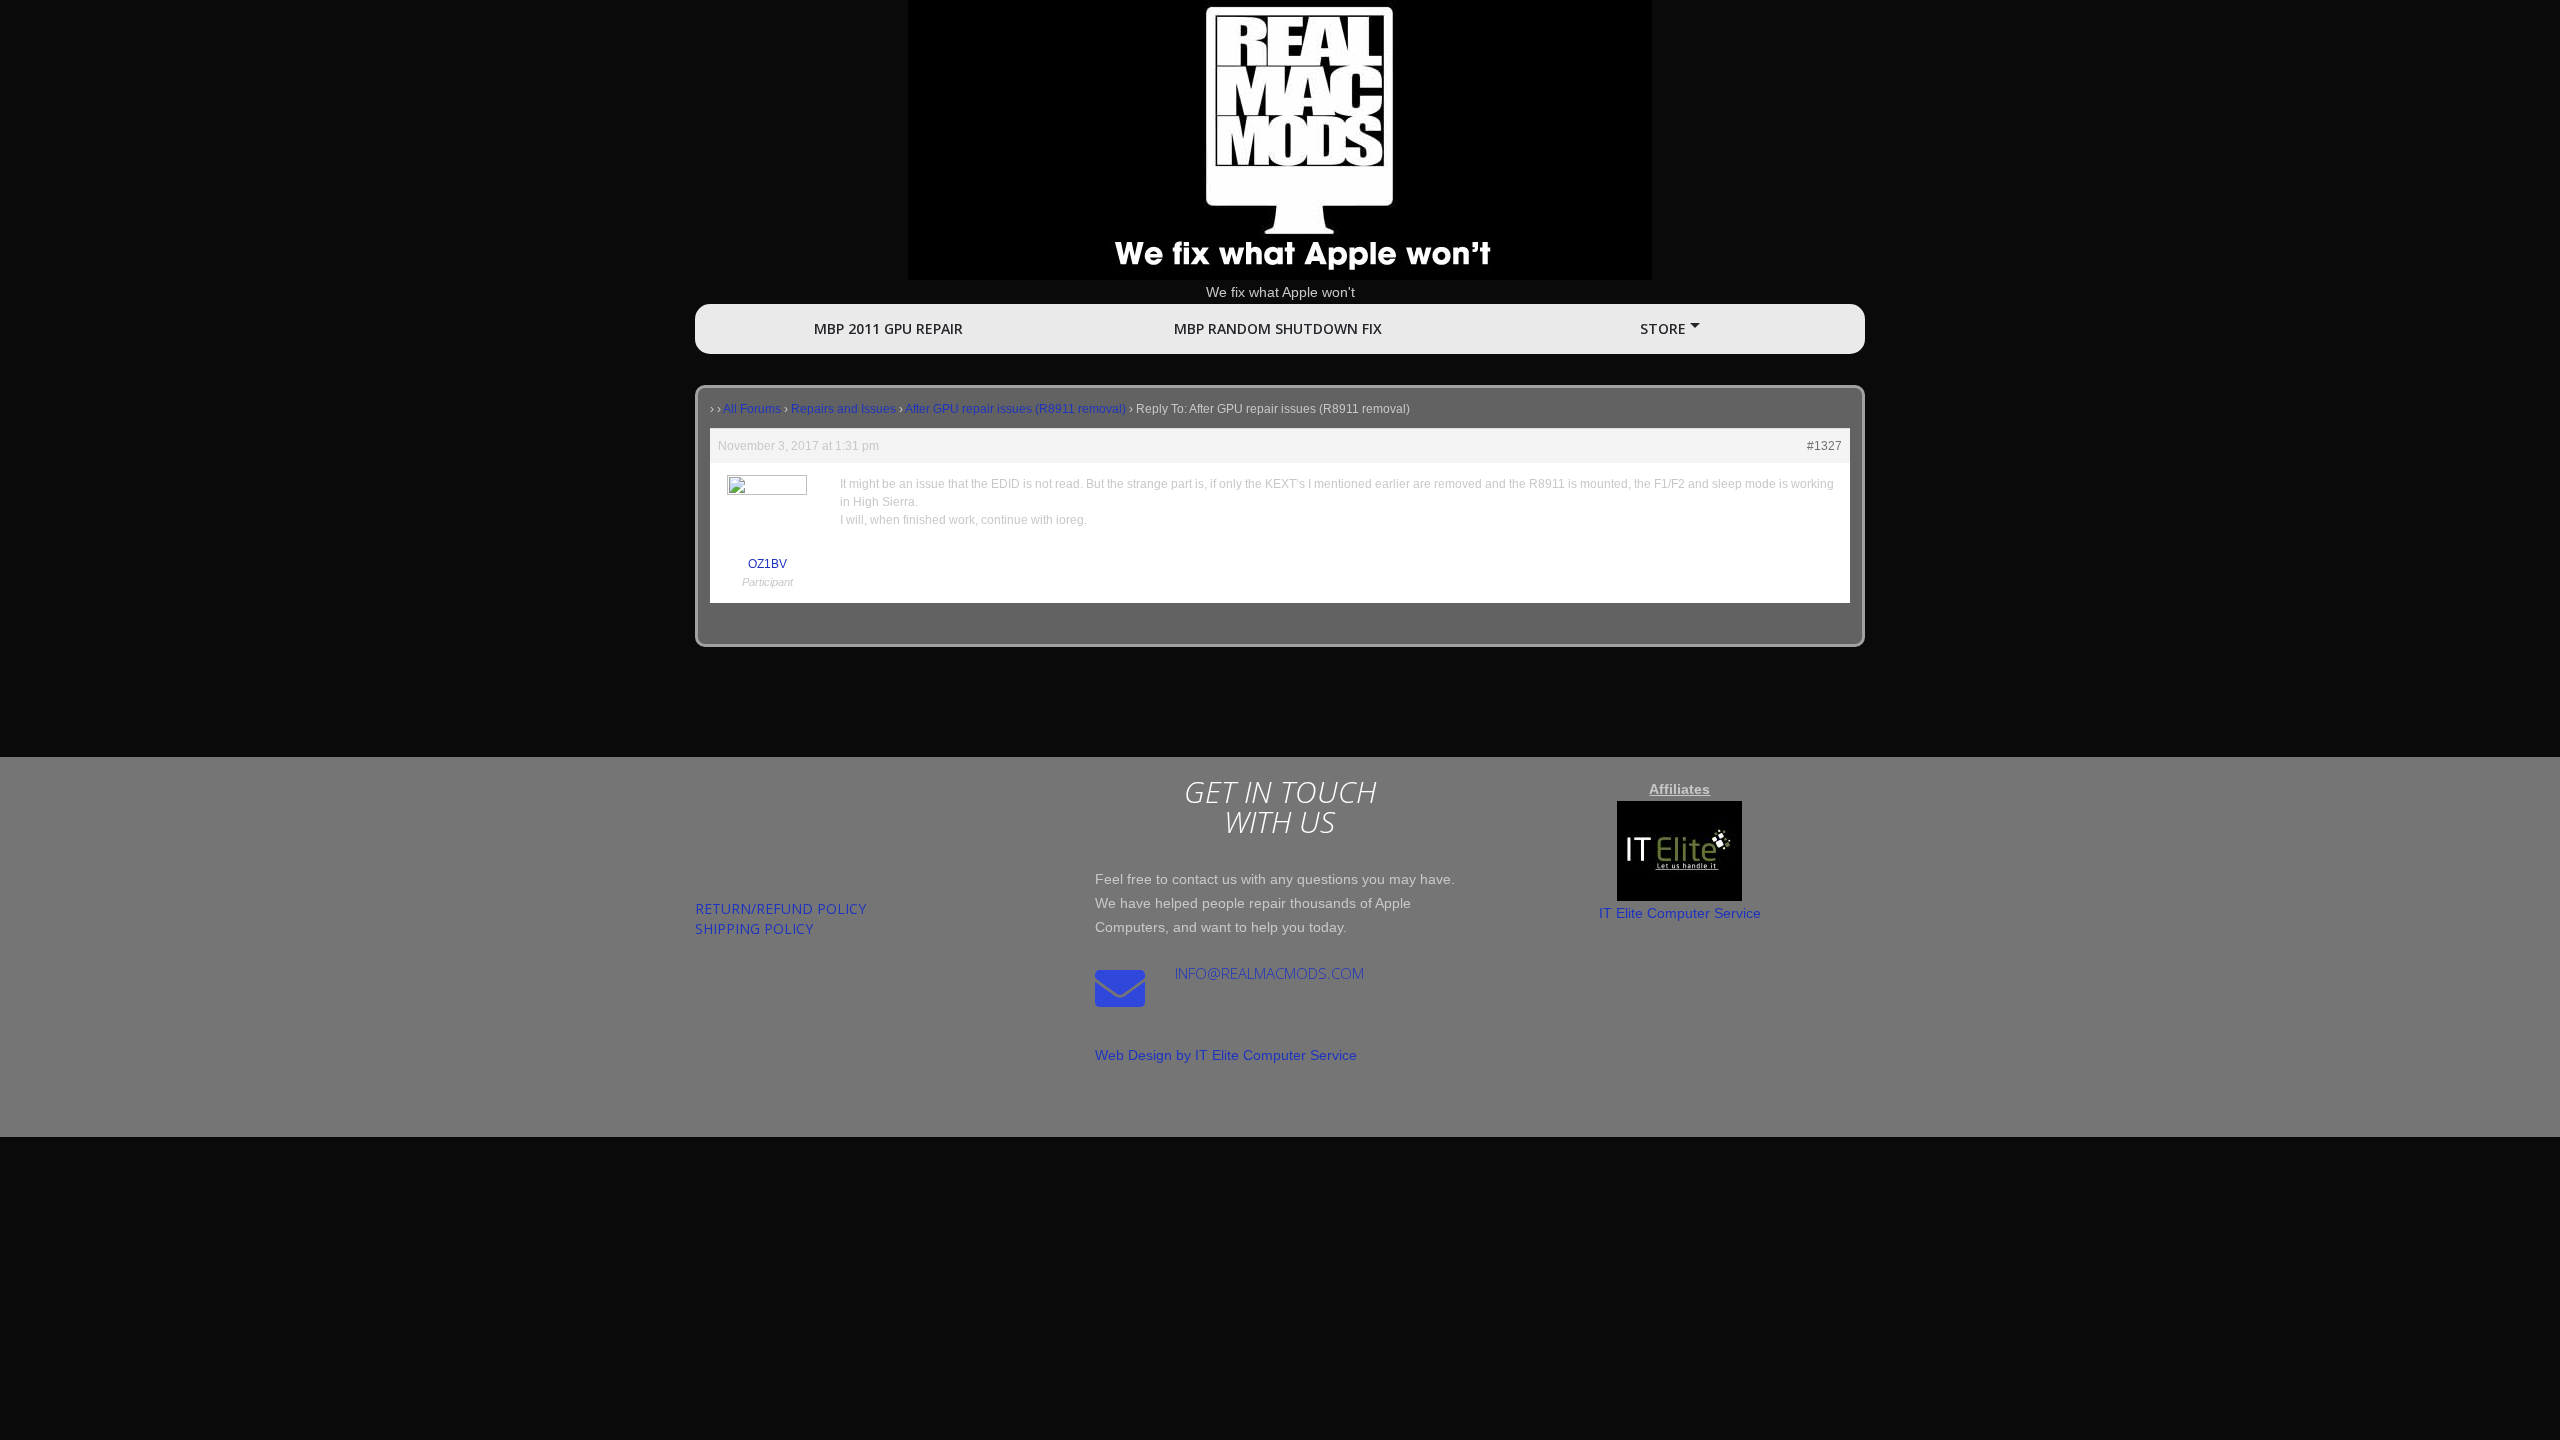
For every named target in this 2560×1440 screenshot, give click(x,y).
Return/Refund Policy (780, 908)
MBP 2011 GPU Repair (888, 328)
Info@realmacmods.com (1269, 973)
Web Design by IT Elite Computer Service (1226, 1055)
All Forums (752, 409)
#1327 (1824, 446)
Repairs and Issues (843, 409)
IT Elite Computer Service (1680, 913)
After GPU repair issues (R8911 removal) (1015, 409)
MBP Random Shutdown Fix (1278, 328)
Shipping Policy (754, 928)
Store (1663, 328)
